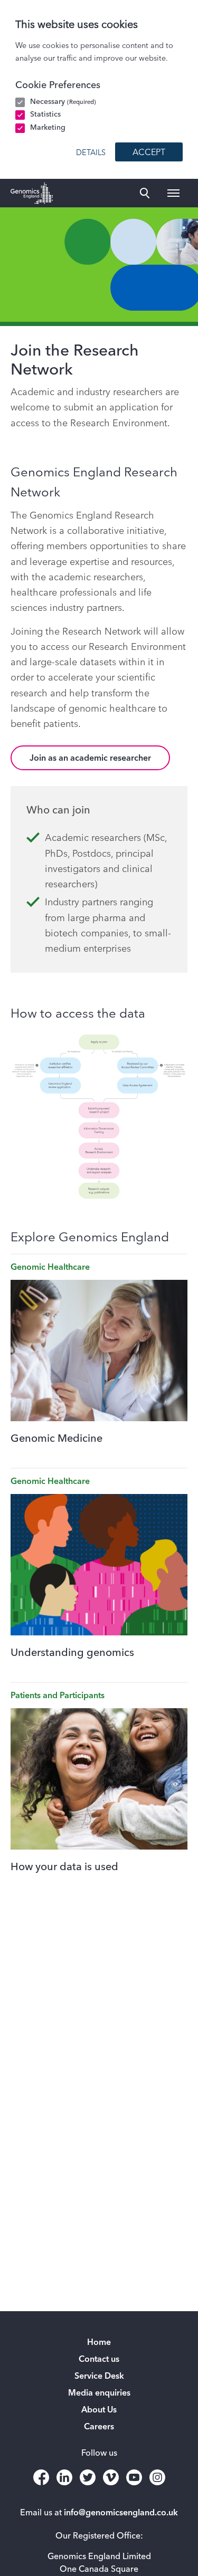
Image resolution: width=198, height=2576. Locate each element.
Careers (99, 2427)
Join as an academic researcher (90, 759)
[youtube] (134, 2477)
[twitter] (88, 2477)
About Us (99, 2410)
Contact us (99, 2360)
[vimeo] (111, 2477)
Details (91, 153)
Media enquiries (99, 2393)
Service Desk (99, 2377)
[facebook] (41, 2477)
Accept (149, 153)
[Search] (145, 193)
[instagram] (157, 2477)
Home (99, 2343)
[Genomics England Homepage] (32, 193)
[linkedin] (64, 2477)
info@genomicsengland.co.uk (121, 2513)
